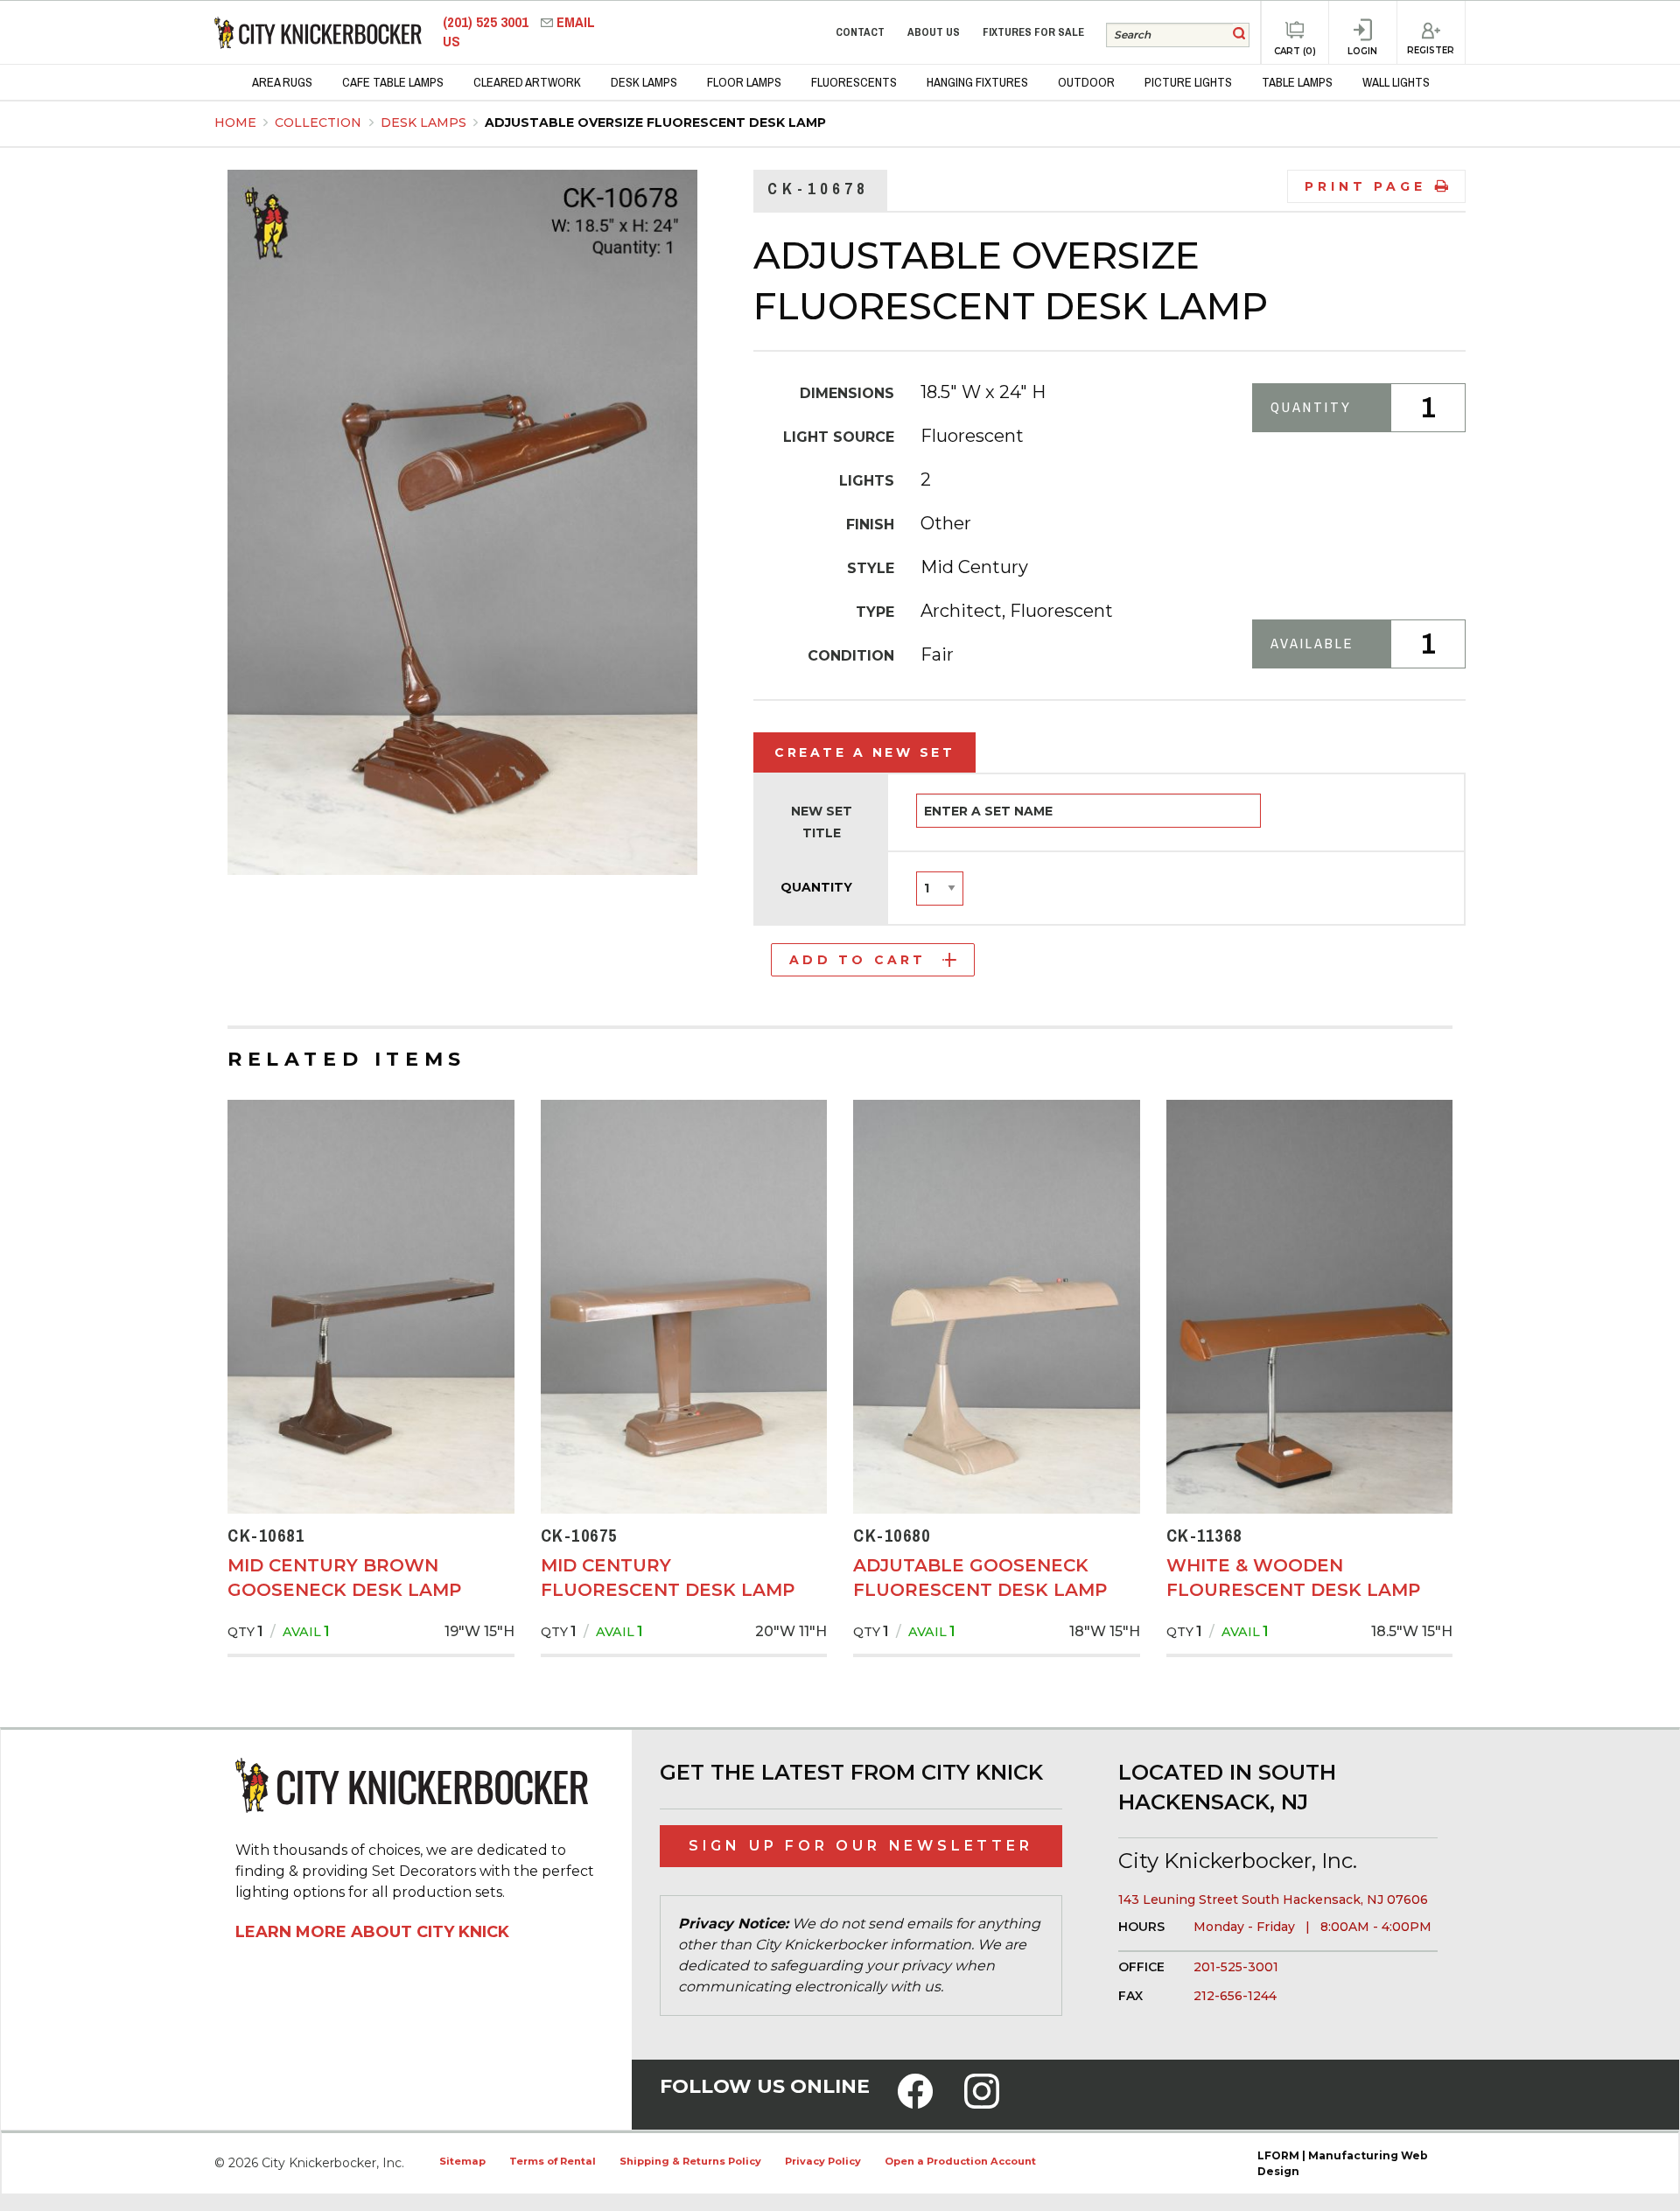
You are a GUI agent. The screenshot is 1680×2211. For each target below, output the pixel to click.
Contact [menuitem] (860, 32)
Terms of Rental (553, 2161)
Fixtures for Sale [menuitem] (1033, 32)
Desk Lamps (425, 122)
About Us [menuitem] (934, 32)
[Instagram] (982, 2103)
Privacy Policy (823, 2161)
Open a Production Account (960, 2161)
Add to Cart (857, 960)
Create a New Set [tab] (864, 752)
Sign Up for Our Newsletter (861, 1846)
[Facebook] (915, 2103)
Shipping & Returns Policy (690, 2161)
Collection (320, 122)
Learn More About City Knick (372, 1932)
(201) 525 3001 (487, 22)
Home (235, 122)
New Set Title (822, 822)
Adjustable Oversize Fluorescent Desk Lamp (655, 122)
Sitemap (462, 2161)
